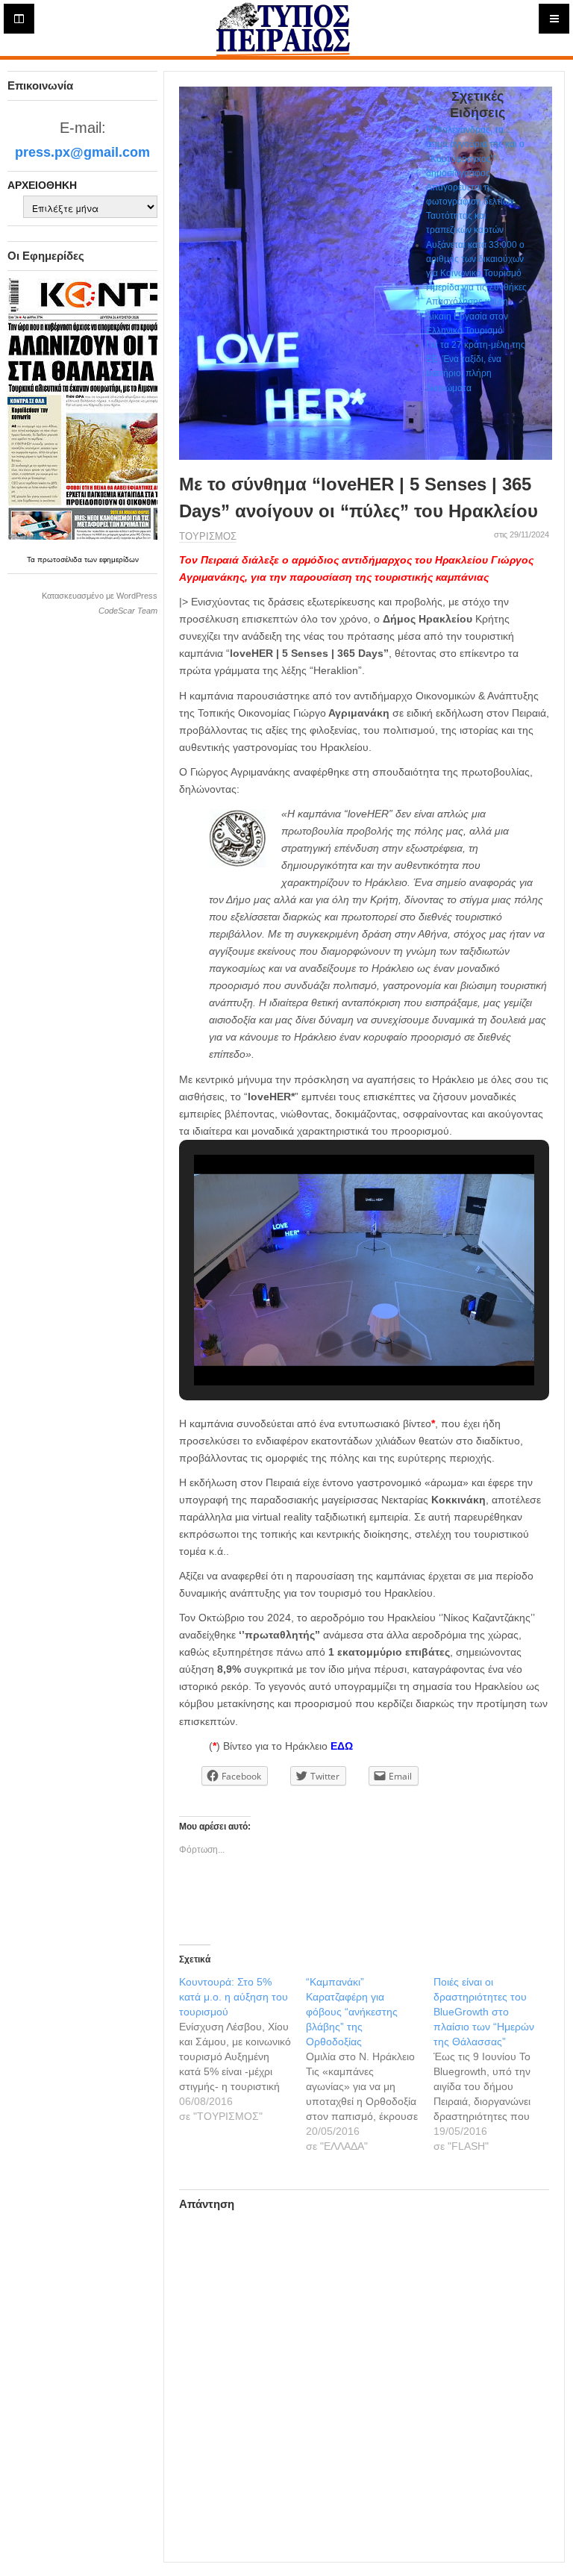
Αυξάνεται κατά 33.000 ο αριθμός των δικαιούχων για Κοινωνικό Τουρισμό (475, 259)
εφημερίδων (119, 559)
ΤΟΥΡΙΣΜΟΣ (208, 536)
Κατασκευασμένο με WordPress (100, 596)
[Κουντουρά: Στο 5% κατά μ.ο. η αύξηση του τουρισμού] (242, 2049)
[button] (330, 1344)
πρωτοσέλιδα (61, 559)
